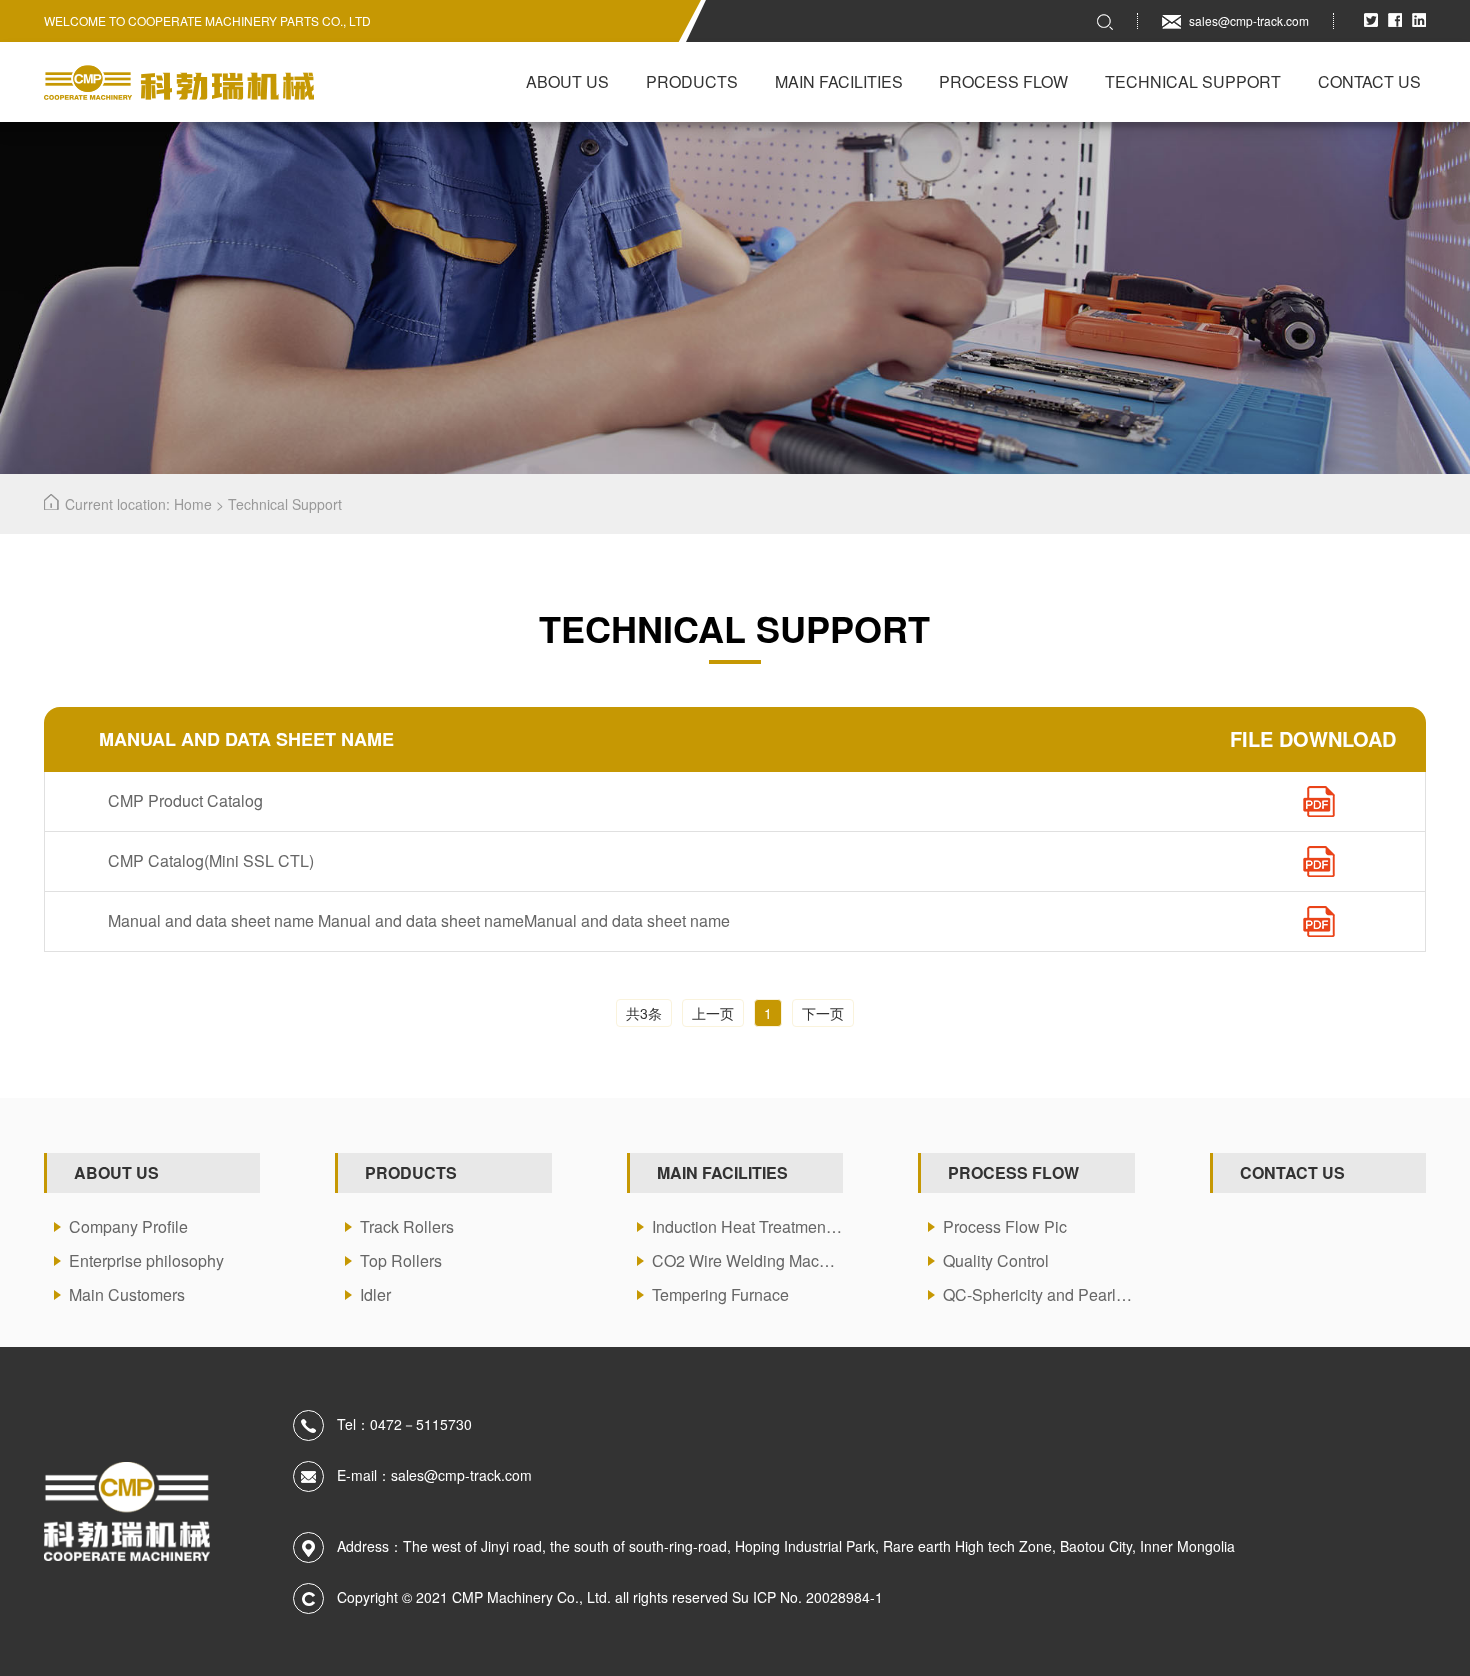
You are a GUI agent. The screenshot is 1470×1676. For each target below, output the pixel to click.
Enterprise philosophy (146, 1260)
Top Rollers (401, 1260)
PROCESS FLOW (1013, 1172)
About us (567, 81)
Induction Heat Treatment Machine (747, 1226)
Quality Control (996, 1260)
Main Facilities (839, 81)
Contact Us (1369, 81)
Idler (375, 1294)
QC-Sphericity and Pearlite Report (1038, 1294)
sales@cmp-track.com (1249, 20)
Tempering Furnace (720, 1294)
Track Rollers (407, 1226)
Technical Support (1193, 81)
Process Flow (1003, 81)
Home (193, 504)
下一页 (823, 1013)
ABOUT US (116, 1172)
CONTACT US (1292, 1172)
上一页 (713, 1013)
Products (692, 81)
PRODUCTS (411, 1172)
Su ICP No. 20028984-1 (807, 1597)
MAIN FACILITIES (722, 1172)
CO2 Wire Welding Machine (747, 1260)
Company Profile (128, 1226)
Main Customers (127, 1294)
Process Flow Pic (1005, 1226)
